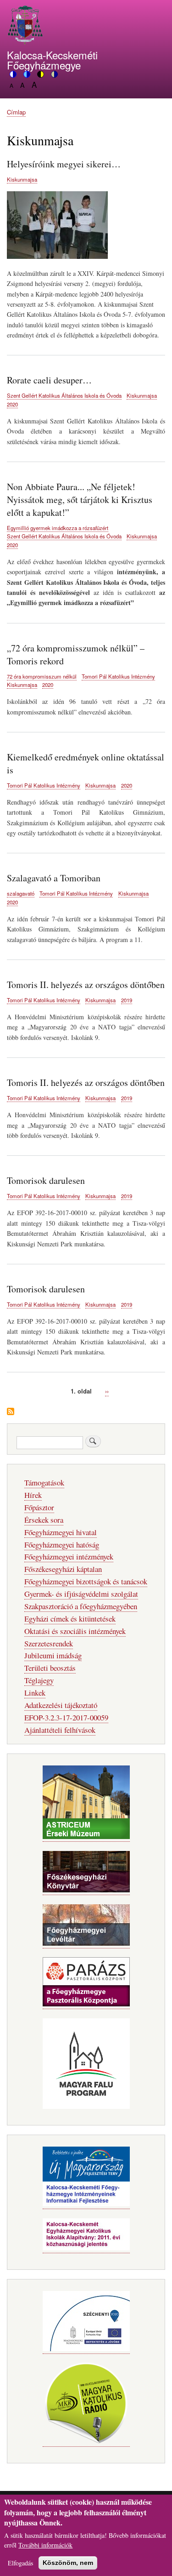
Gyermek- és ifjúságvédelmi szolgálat (81, 1594)
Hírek (33, 1495)
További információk (45, 2545)
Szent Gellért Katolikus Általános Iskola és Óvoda (64, 395)
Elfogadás (20, 2563)
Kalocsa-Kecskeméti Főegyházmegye (52, 60)
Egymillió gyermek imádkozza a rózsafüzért (58, 528)
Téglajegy (39, 1680)
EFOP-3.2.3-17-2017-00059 (66, 1717)
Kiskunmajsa (22, 179)
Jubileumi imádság (53, 1655)
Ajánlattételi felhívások (60, 1730)
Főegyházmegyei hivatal (61, 1532)
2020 (12, 404)
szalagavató (21, 893)
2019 (127, 1000)
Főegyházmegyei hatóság (62, 1545)
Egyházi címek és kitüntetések (70, 1619)
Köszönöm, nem (68, 2563)
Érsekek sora (44, 1520)
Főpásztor (39, 1507)
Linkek (35, 1693)
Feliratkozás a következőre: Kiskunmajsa (11, 1412)
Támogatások (44, 1482)
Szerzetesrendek (49, 1643)
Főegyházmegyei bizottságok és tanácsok (86, 1581)
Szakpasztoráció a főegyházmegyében (81, 1606)
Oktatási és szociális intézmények (75, 1631)
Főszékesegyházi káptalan (63, 1569)
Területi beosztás (50, 1668)
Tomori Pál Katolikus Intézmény (118, 676)
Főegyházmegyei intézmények (69, 1556)
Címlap (16, 112)
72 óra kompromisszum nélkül (42, 676)
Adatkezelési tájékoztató (61, 1705)
